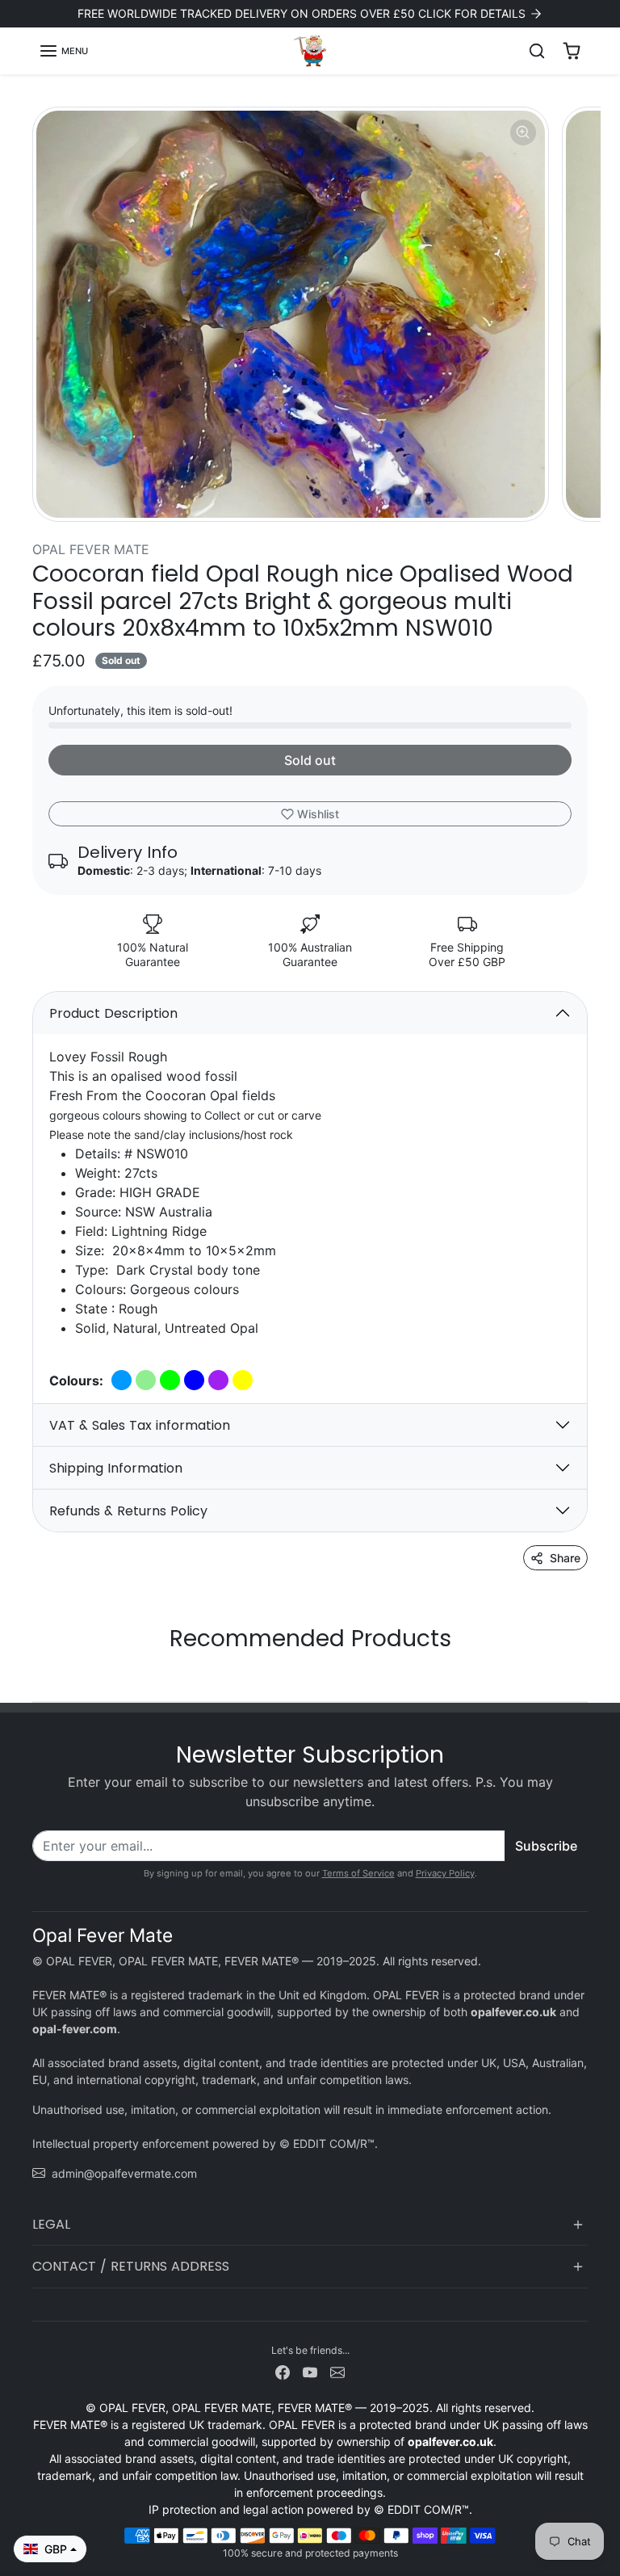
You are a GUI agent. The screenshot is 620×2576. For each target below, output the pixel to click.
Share (565, 1558)
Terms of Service (358, 1873)
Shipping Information (116, 1468)
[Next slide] (583, 1677)
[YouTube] (310, 2371)
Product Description (113, 1013)
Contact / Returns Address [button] (131, 2266)
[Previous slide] (37, 1677)
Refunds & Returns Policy (128, 1511)
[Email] (337, 2371)
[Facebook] (283, 2371)
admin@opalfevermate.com (124, 2173)
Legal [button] (51, 2224)
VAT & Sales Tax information (140, 1425)
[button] (63, 51)
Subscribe (546, 1846)
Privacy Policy (445, 1873)
